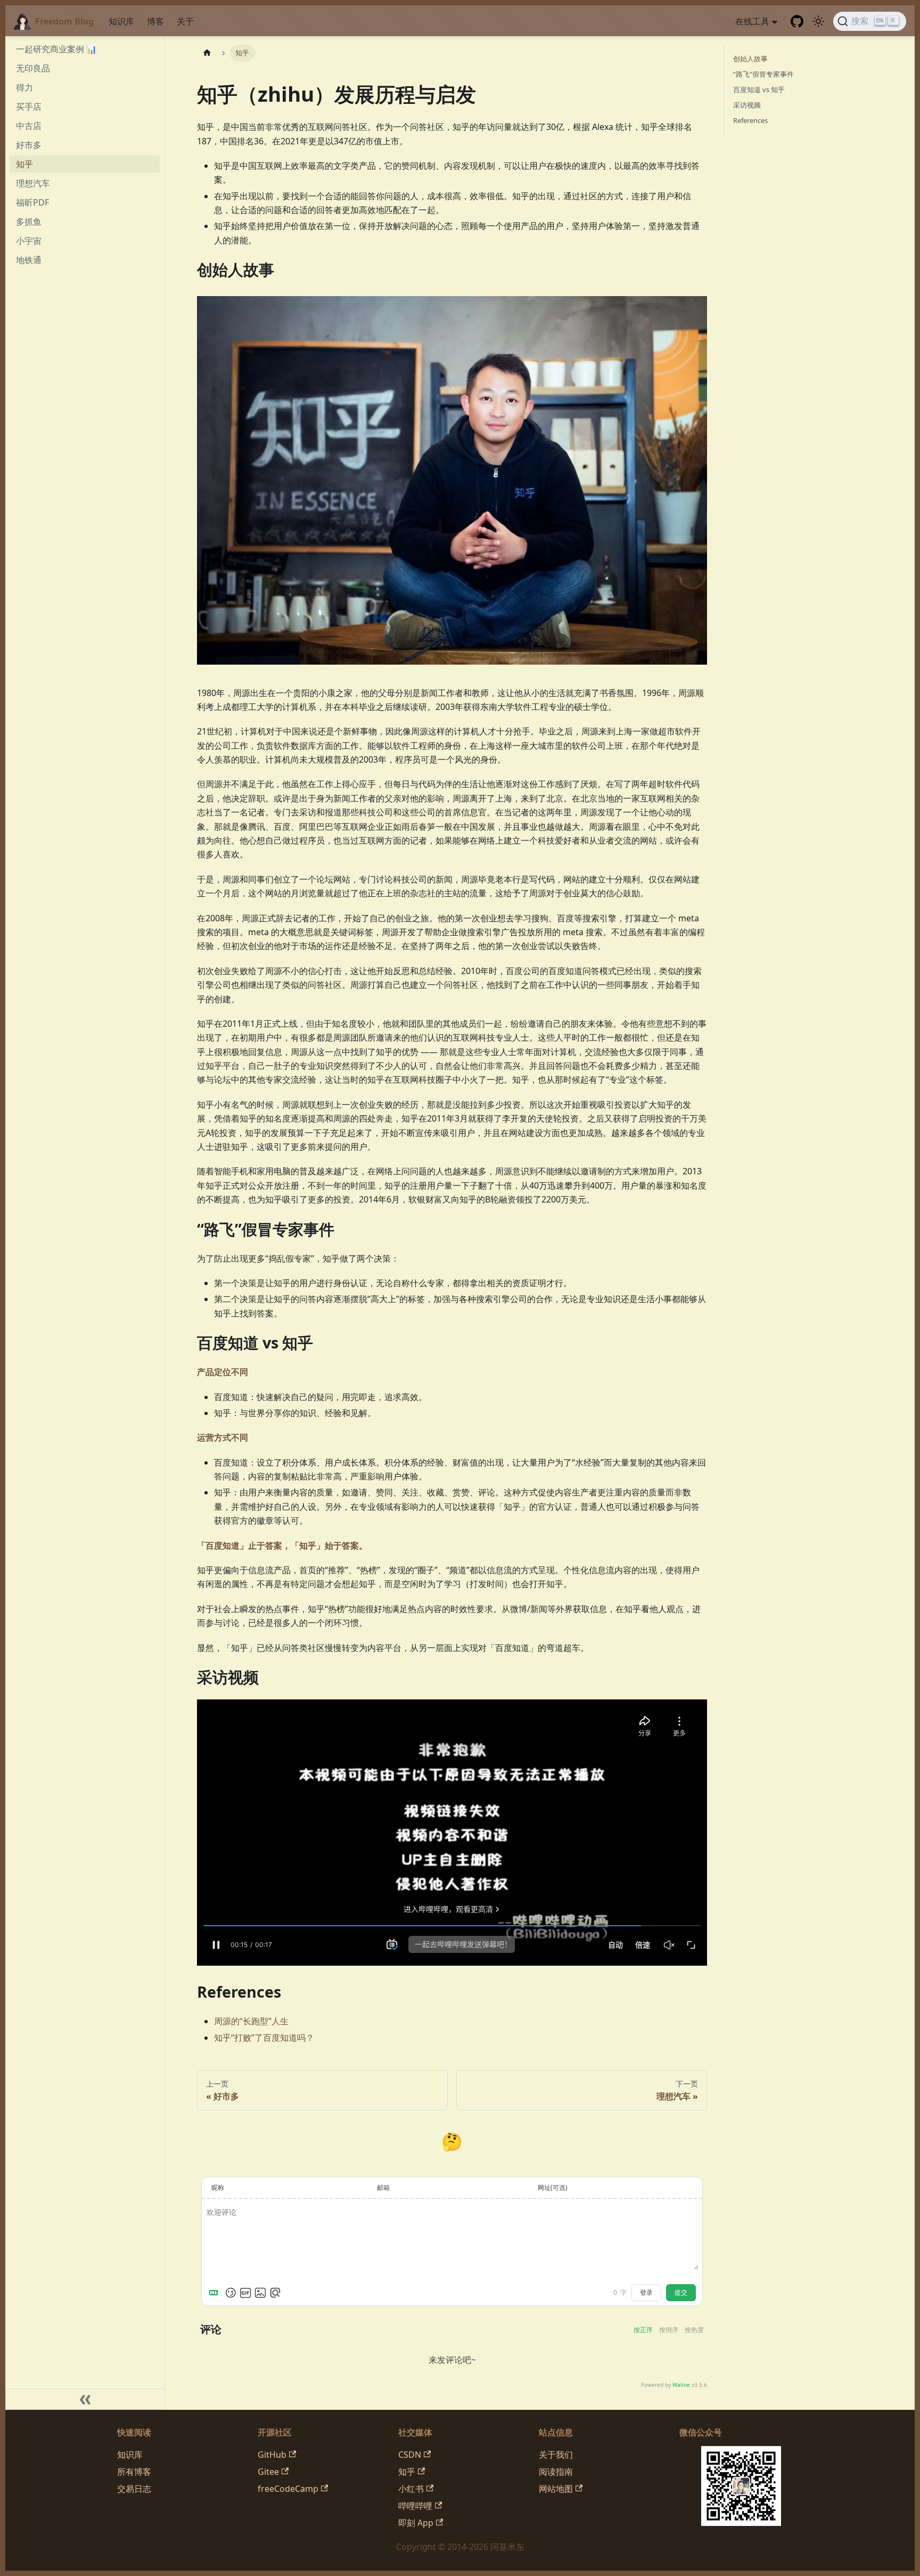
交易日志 (134, 2489)
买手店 (29, 107)
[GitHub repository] (797, 21)
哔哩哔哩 (415, 2506)
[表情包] (245, 2293)
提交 (681, 2293)
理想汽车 (33, 183)
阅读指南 (556, 2472)
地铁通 (29, 260)
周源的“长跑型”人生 (251, 2021)
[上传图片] (260, 2293)
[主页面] (207, 53)
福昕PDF (32, 202)
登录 (646, 2293)
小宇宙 (29, 241)
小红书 (411, 2489)
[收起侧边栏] (85, 2399)
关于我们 (556, 2455)
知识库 (121, 21)
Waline (681, 2385)
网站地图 (556, 2489)
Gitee (268, 2472)
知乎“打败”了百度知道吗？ (264, 2038)
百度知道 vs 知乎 (759, 89)
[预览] (275, 2293)
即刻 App (416, 2523)
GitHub (272, 2455)
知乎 (24, 164)
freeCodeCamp (288, 2489)
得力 (24, 87)
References (750, 120)
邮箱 (383, 2187)
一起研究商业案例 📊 (56, 49)
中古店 (29, 126)
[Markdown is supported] (216, 2293)
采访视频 (747, 105)
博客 (155, 21)
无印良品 (33, 68)
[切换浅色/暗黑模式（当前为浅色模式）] (818, 21)
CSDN (410, 2455)
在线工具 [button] (752, 21)
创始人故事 (750, 59)
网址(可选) (553, 2187)
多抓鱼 (29, 222)
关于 (185, 21)
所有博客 (134, 2472)
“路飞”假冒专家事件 (763, 74)
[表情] (231, 2293)
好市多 (29, 145)
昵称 (218, 2187)
